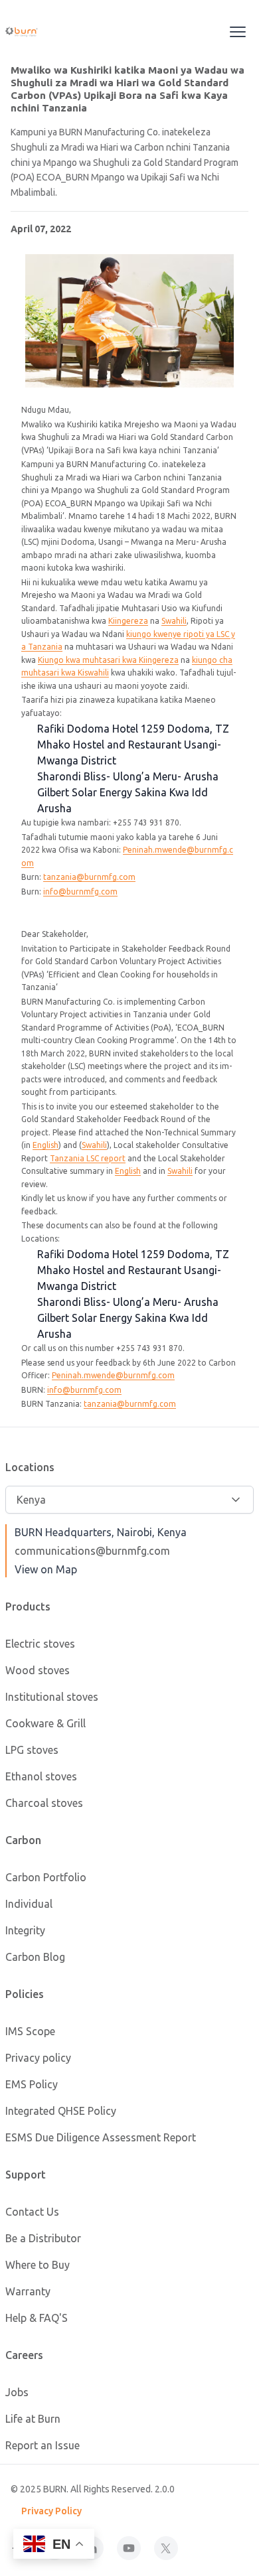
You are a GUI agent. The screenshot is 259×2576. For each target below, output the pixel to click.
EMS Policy (32, 2084)
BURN (55, 2489)
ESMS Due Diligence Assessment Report (101, 2137)
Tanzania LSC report (88, 1158)
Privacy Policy (51, 2511)
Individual (29, 1904)
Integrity (25, 1930)
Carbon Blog (35, 1957)
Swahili (174, 621)
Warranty (28, 2291)
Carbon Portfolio (46, 1877)
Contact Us (32, 2212)
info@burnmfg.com (80, 892)
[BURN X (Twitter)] (166, 2548)
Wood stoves (38, 1670)
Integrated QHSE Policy (61, 2111)
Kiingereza (128, 621)
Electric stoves (40, 1644)
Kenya (31, 1500)
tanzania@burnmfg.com (89, 877)
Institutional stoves (52, 1697)
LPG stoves (32, 1750)
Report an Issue (43, 2445)
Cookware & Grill (45, 1723)
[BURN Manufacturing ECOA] (37, 32)
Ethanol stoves (41, 1776)
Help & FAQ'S (37, 2318)
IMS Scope (30, 2031)
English (45, 1145)
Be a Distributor (43, 2238)
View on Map (46, 1569)
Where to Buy (38, 2265)
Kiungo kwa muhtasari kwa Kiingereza (108, 660)
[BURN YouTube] (129, 2548)
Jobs (17, 2392)
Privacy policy (38, 2058)
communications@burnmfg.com (92, 1551)
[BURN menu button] (238, 32)
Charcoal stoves (44, 1803)
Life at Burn (33, 2419)
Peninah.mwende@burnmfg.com (113, 1375)
